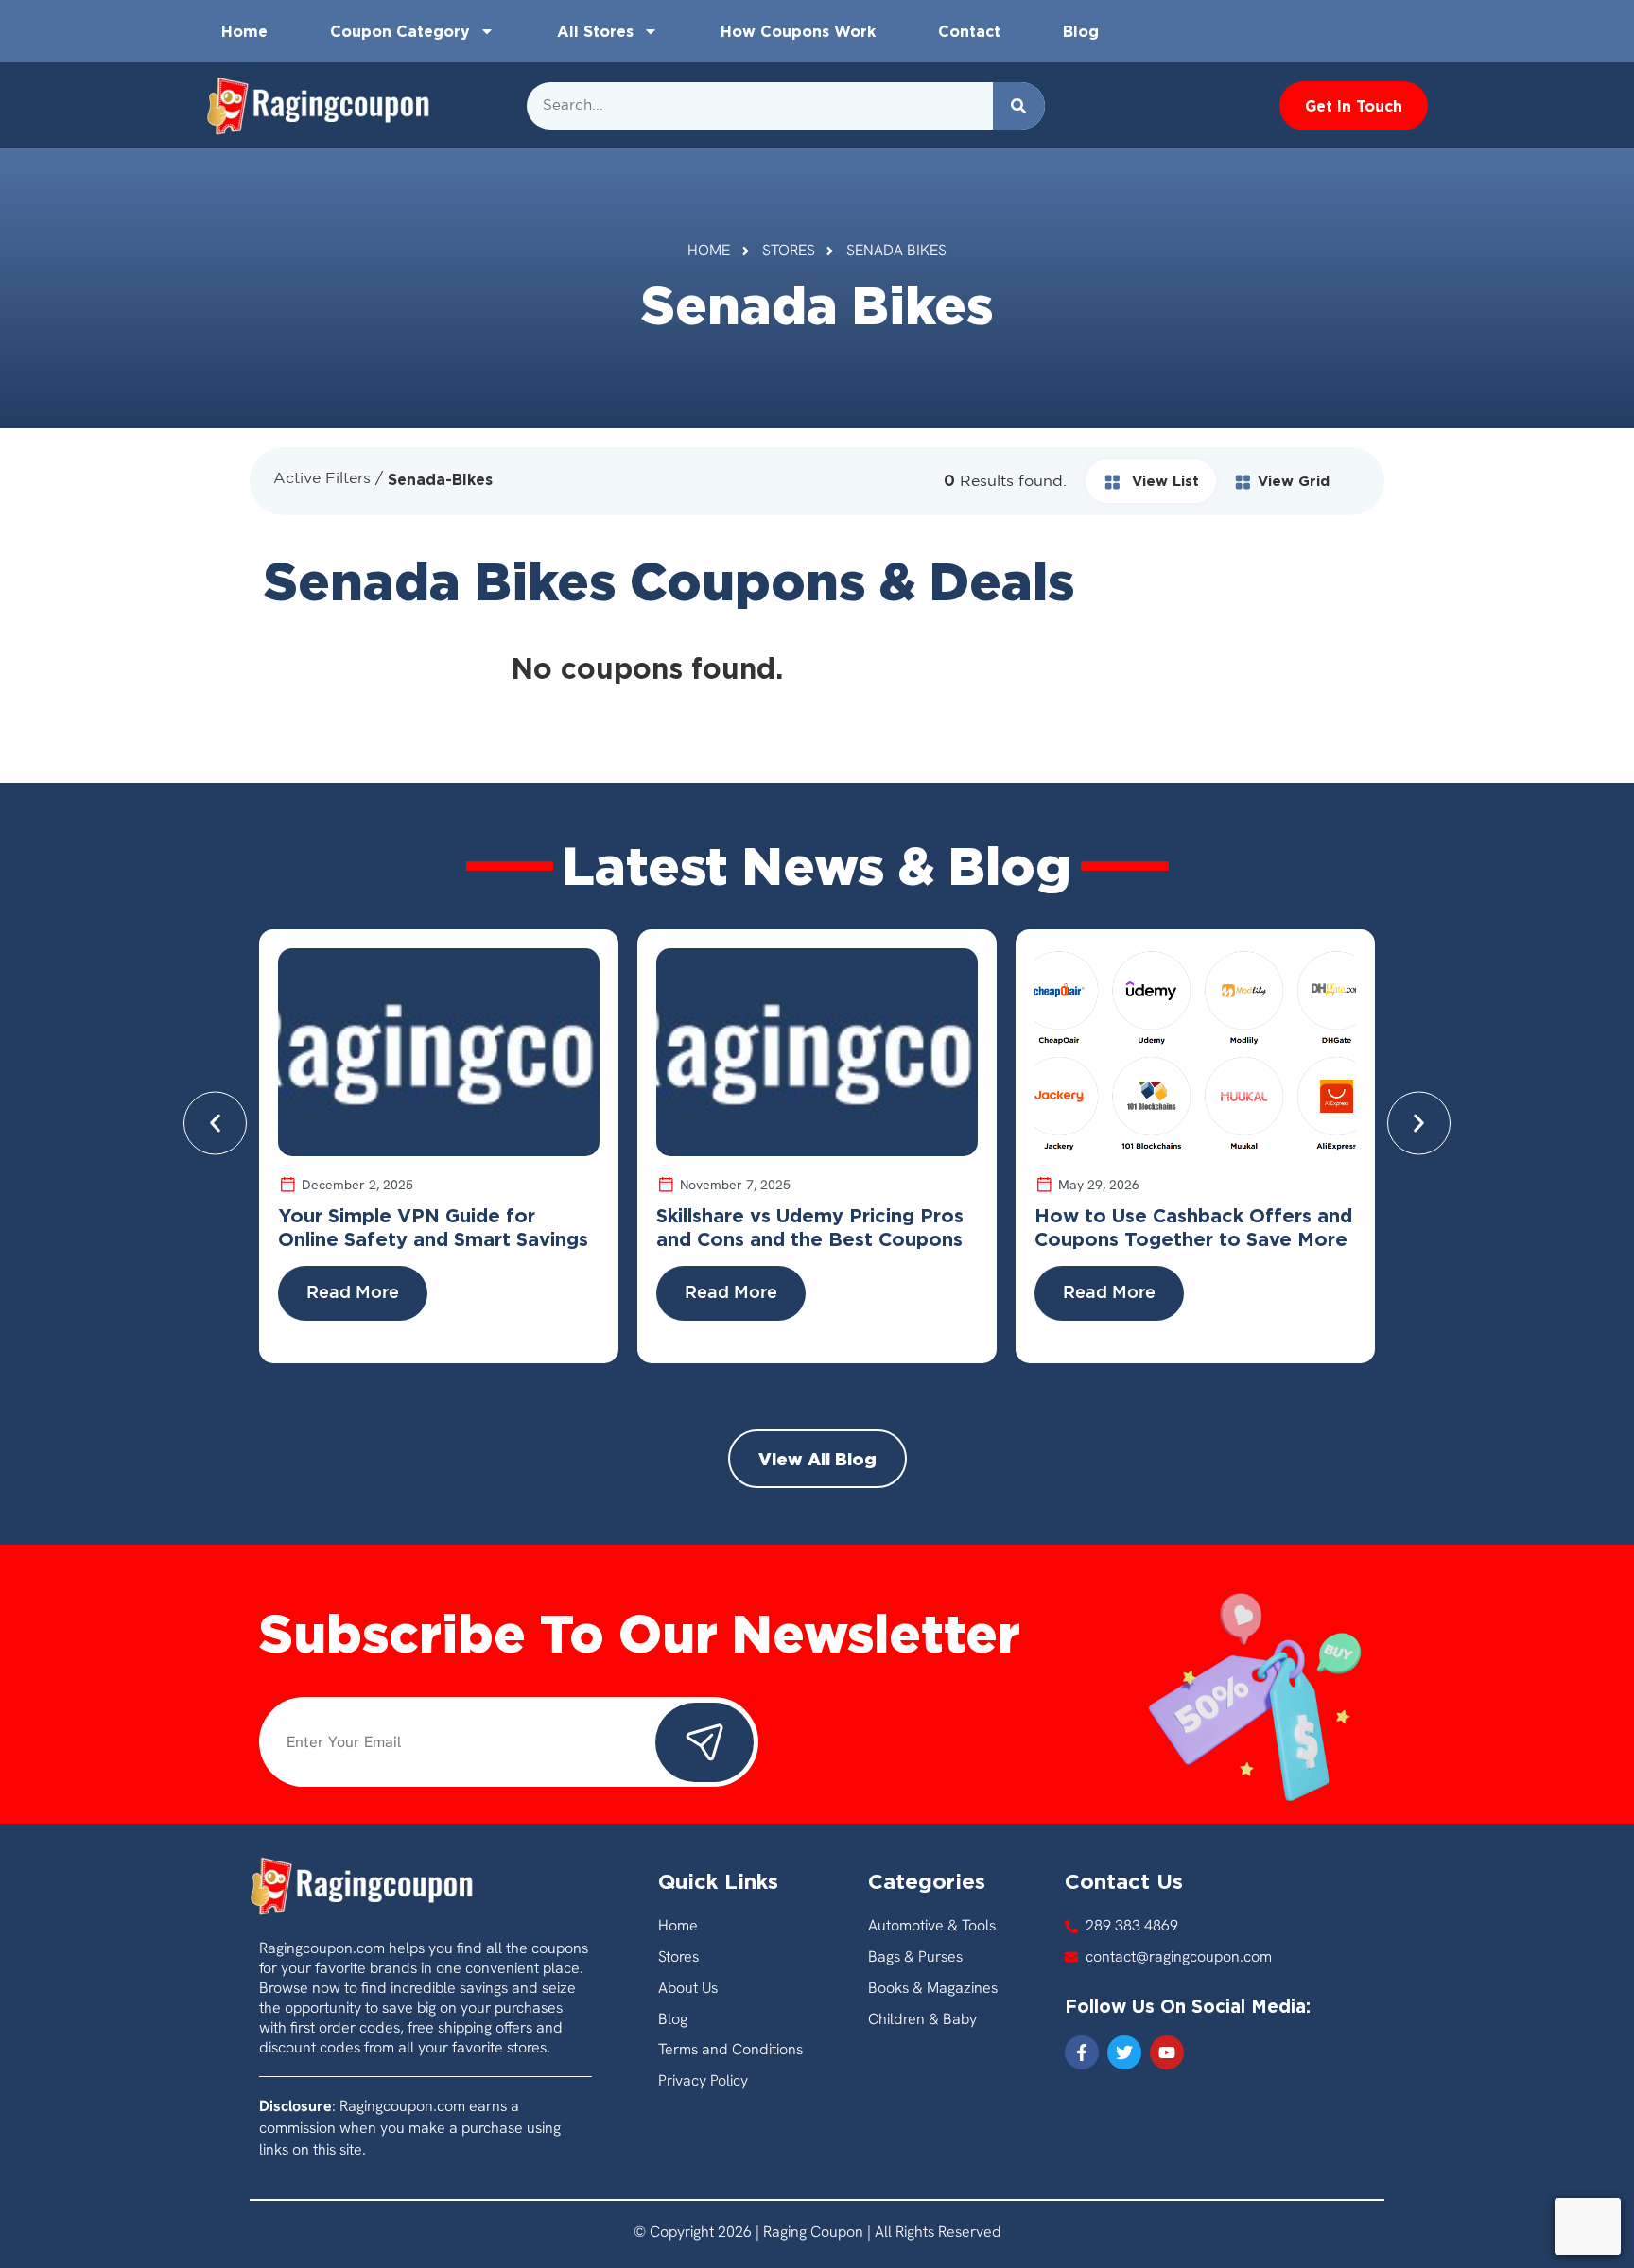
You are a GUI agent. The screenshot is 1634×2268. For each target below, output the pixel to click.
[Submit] (704, 1742)
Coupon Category (400, 31)
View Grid (1294, 481)
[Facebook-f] (1082, 2052)
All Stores (595, 31)
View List (1163, 481)
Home (244, 31)
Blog (1081, 31)
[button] (215, 1123)
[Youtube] (1167, 2052)
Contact (969, 31)
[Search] (1019, 106)
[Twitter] (1124, 2052)
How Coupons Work (798, 31)
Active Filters (322, 479)
